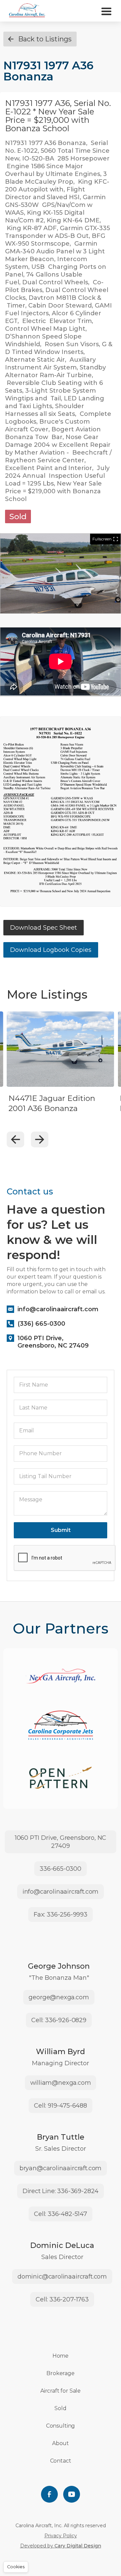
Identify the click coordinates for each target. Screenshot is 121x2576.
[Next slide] (40, 1139)
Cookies (16, 2567)
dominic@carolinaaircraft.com (62, 2277)
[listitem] (61, 1071)
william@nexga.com (61, 2083)
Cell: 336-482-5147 (61, 2214)
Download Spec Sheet (44, 928)
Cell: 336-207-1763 (62, 2299)
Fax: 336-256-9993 (61, 1915)
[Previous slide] (15, 1139)
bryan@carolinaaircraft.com (61, 2168)
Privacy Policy (61, 2536)
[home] (27, 11)
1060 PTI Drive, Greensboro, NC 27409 (61, 1842)
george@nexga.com (59, 1997)
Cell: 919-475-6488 (61, 2106)
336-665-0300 (61, 1869)
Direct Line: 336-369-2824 (61, 2191)
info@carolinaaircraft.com (61, 1892)
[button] (106, 11)
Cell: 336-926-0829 (59, 2020)
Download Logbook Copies (51, 950)
